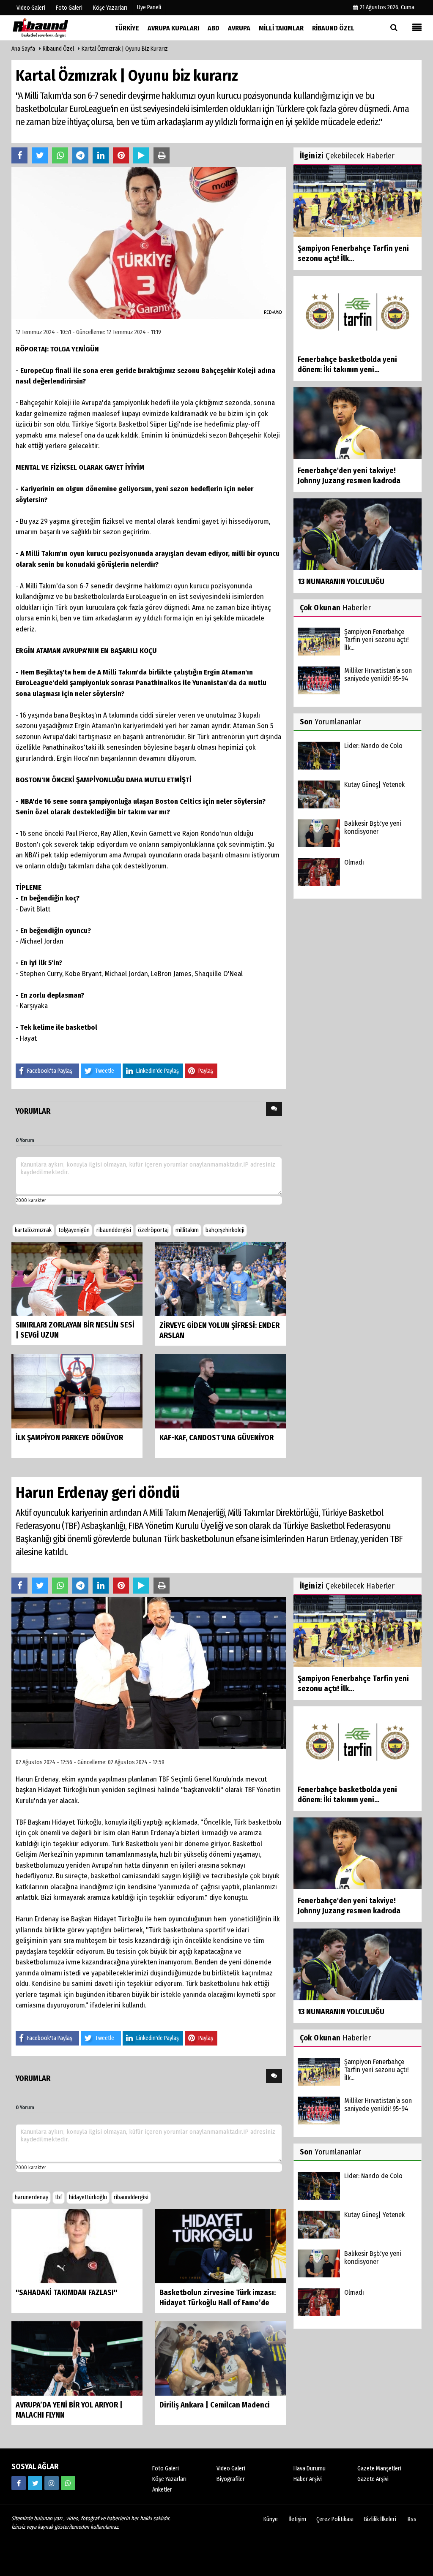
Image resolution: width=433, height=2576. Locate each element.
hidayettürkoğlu (88, 2197)
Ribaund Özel (58, 49)
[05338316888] (68, 2483)
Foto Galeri (166, 2469)
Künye (271, 2519)
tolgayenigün (74, 1230)
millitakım (187, 1230)
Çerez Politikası (335, 2519)
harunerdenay (32, 2197)
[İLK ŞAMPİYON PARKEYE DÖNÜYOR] (77, 1391)
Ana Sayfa (23, 49)
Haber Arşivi (308, 2479)
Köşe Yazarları (169, 2479)
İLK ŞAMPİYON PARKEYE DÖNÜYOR (69, 1438)
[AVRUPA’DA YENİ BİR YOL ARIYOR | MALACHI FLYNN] (77, 2358)
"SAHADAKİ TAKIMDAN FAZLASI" (66, 2293)
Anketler (162, 2490)
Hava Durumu (310, 2469)
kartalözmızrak (33, 1230)
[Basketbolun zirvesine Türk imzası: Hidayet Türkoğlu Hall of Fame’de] (221, 2245)
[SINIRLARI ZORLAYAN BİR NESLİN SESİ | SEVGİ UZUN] (77, 1278)
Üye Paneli (149, 7)
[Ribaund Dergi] (54, 28)
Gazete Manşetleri (379, 2469)
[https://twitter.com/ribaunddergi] (35, 2483)
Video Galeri (231, 2469)
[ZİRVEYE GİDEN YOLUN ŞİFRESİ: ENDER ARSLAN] (221, 1279)
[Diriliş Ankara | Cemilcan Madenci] (221, 2358)
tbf (59, 2197)
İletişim (297, 2519)
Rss (412, 2519)
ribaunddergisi (114, 1230)
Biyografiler (231, 2479)
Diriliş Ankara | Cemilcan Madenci (215, 2405)
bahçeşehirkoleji (225, 1230)
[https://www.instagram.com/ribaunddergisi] (52, 2483)
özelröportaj (153, 1230)
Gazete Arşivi (373, 2479)
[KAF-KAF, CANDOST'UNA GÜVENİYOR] (221, 1391)
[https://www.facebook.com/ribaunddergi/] (19, 2483)
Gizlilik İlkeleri (380, 2519)
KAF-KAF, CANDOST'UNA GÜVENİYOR (216, 1438)
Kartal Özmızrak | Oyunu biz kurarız (125, 49)
